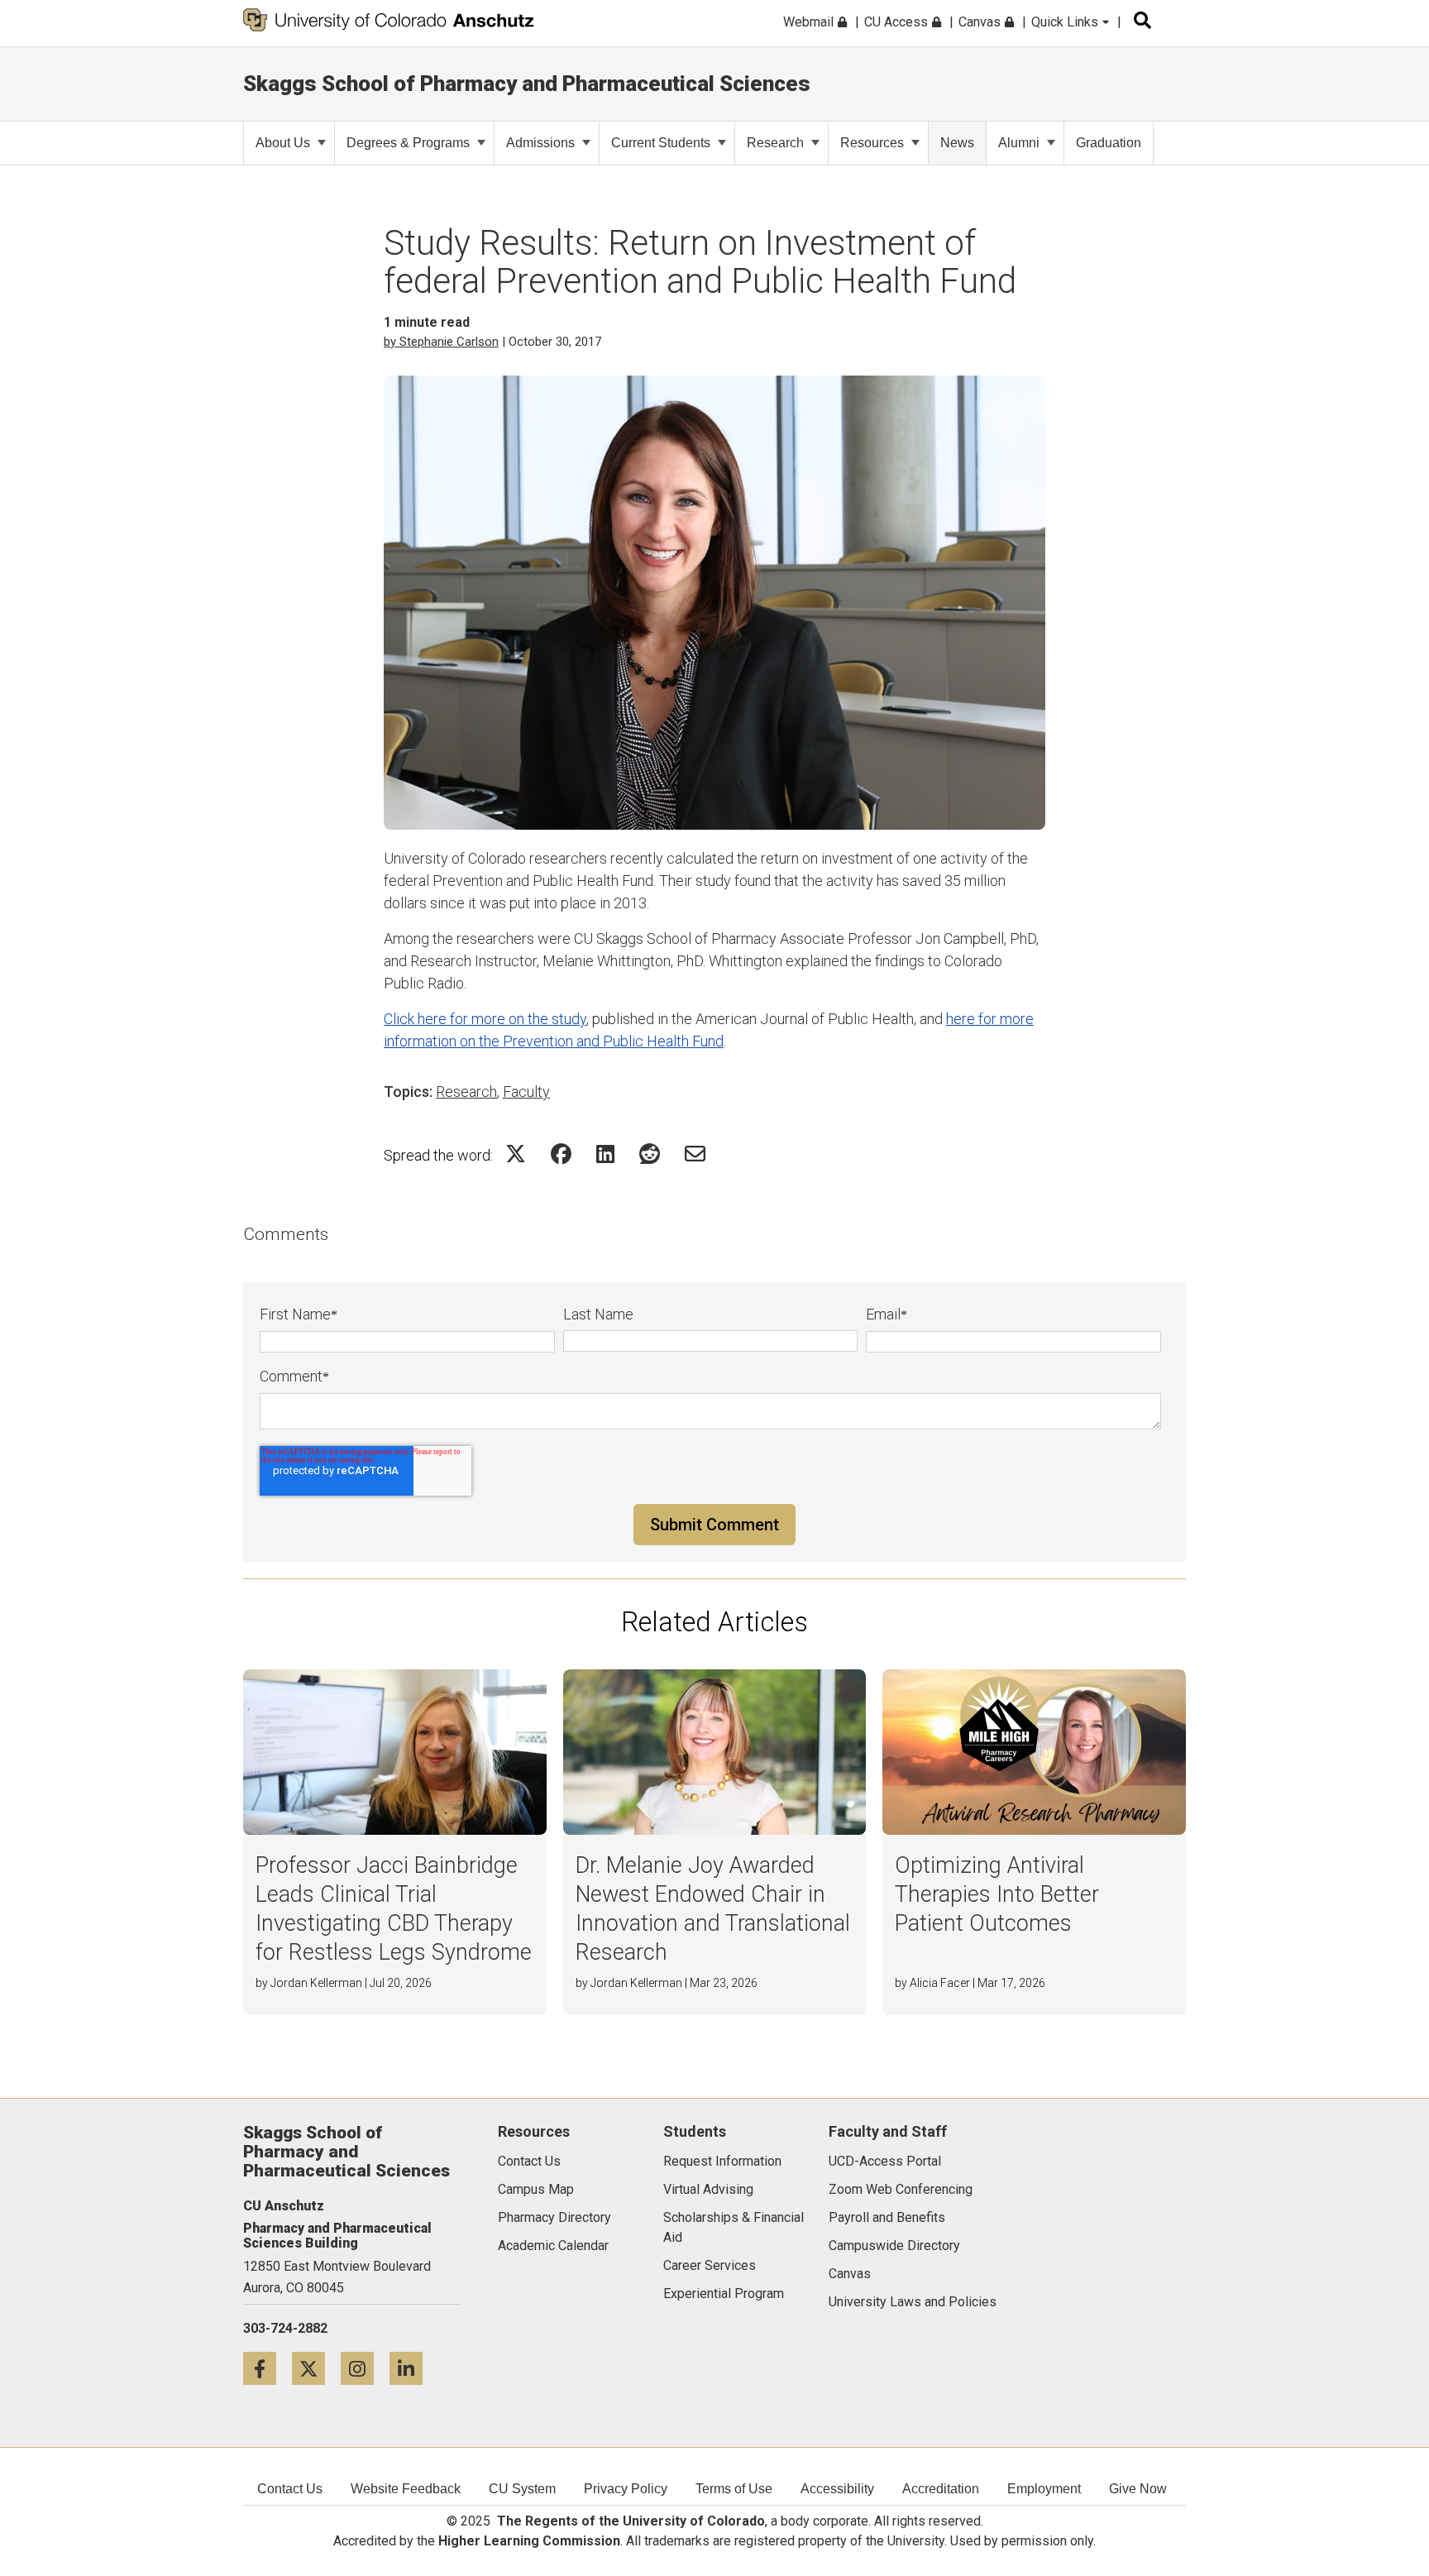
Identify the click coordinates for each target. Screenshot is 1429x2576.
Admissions (540, 143)
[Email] (695, 1154)
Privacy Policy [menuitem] (626, 2489)
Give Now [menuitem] (1138, 2489)
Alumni (1019, 143)
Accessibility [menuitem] (837, 2489)
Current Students (661, 143)
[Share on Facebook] (561, 1154)
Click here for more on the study (485, 1019)
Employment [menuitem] (1044, 2489)
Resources (872, 143)
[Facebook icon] (268, 2368)
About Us (283, 143)
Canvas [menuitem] (981, 22)
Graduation (1109, 143)
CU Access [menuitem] (898, 22)
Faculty (526, 1092)
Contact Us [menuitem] (290, 2489)
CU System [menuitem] (522, 2489)
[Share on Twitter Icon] (516, 1154)
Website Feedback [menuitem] (406, 2489)
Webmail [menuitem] (810, 22)
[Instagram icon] (365, 2368)
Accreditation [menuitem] (941, 2489)
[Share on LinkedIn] (605, 1154)
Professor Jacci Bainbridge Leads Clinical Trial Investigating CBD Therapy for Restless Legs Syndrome (394, 1909)
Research (775, 143)
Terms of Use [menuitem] (734, 2489)
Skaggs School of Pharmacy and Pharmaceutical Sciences (527, 84)
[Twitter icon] (316, 2368)
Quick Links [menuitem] (1066, 22)
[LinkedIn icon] (412, 2368)
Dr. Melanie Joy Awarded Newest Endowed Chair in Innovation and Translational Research (713, 1909)
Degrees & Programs (408, 143)
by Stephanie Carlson (441, 342)
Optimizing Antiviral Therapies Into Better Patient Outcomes (997, 1894)
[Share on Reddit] (650, 1154)
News (957, 143)
